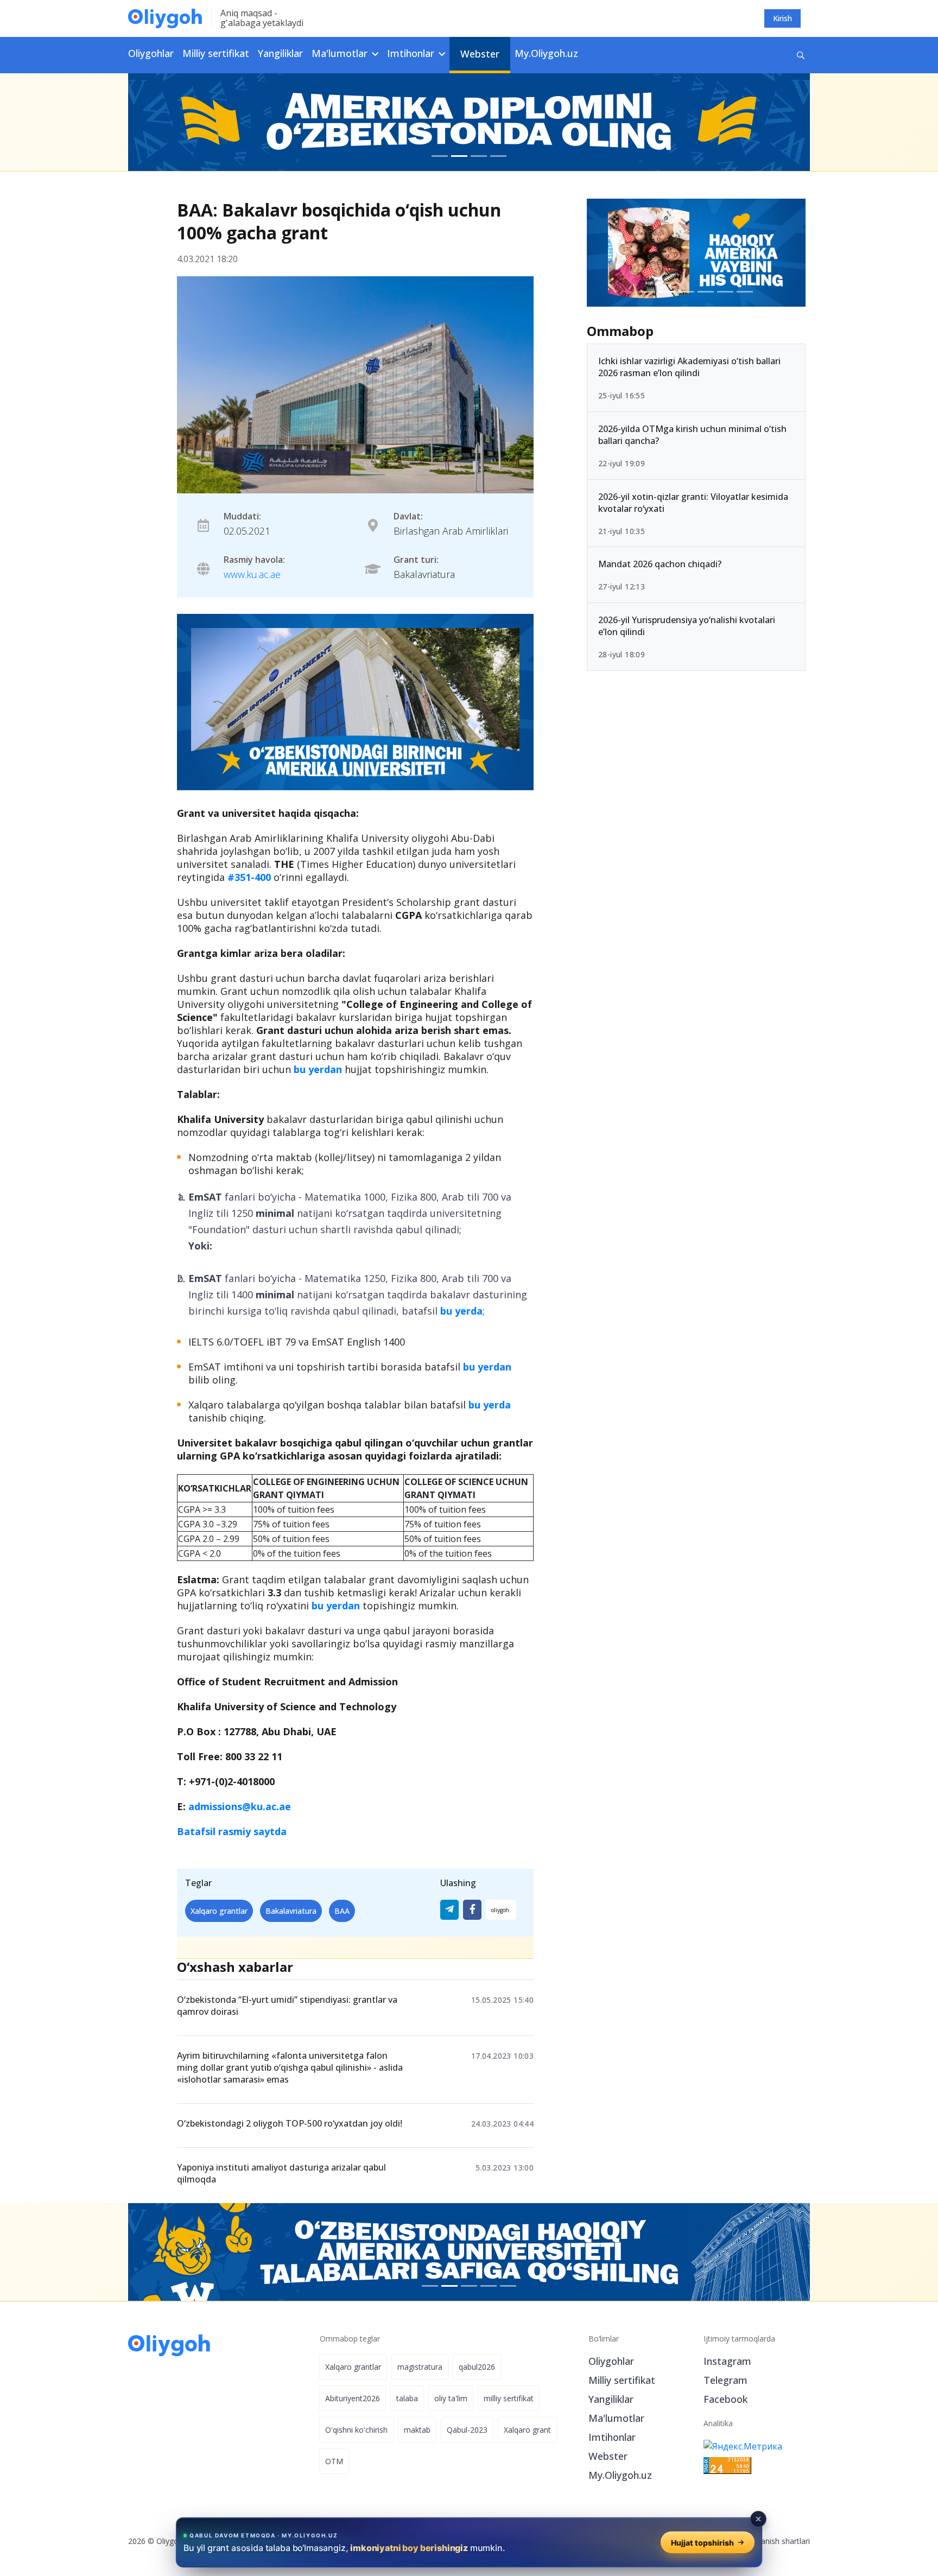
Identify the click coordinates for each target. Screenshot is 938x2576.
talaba (407, 2398)
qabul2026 (477, 2367)
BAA (342, 1911)
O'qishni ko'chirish (356, 2430)
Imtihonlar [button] (412, 53)
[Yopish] (758, 2519)
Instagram (727, 2361)
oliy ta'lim (451, 2398)
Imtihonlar (612, 2437)
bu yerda (461, 1311)
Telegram (725, 2380)
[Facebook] (472, 1910)
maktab (417, 2430)
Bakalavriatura (291, 1911)
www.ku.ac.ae (252, 574)
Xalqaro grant (527, 2430)
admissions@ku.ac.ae (240, 1806)
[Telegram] (449, 1910)
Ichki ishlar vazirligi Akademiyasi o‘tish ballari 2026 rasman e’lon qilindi (689, 367)
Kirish (782, 18)
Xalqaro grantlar (219, 1911)
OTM (334, 2461)
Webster (480, 54)
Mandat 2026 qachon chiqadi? (660, 564)
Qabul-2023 (467, 2430)
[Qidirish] (801, 55)
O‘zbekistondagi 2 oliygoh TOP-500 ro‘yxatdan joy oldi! (290, 2123)
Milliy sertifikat (216, 53)
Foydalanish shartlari (774, 2541)
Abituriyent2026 (353, 2398)
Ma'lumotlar (616, 2418)
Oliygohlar (151, 53)
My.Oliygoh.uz (546, 53)
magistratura (420, 2367)
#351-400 (249, 877)
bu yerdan (318, 1069)
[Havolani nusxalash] (501, 1910)
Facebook (725, 2399)
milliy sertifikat (509, 2398)
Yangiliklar (280, 53)
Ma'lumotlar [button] (341, 53)
